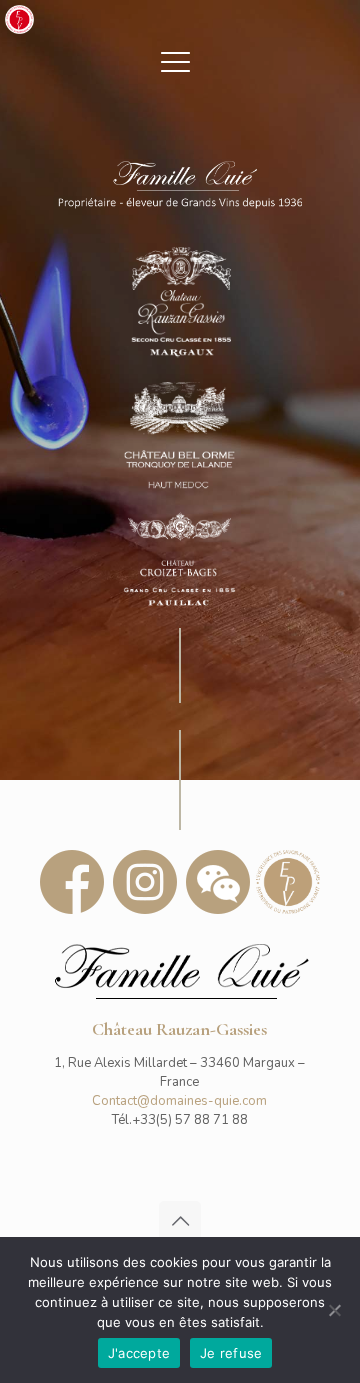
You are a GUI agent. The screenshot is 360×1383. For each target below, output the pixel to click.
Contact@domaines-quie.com (179, 1101)
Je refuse (231, 1353)
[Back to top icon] (180, 1222)
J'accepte (139, 1353)
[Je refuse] (335, 1310)
